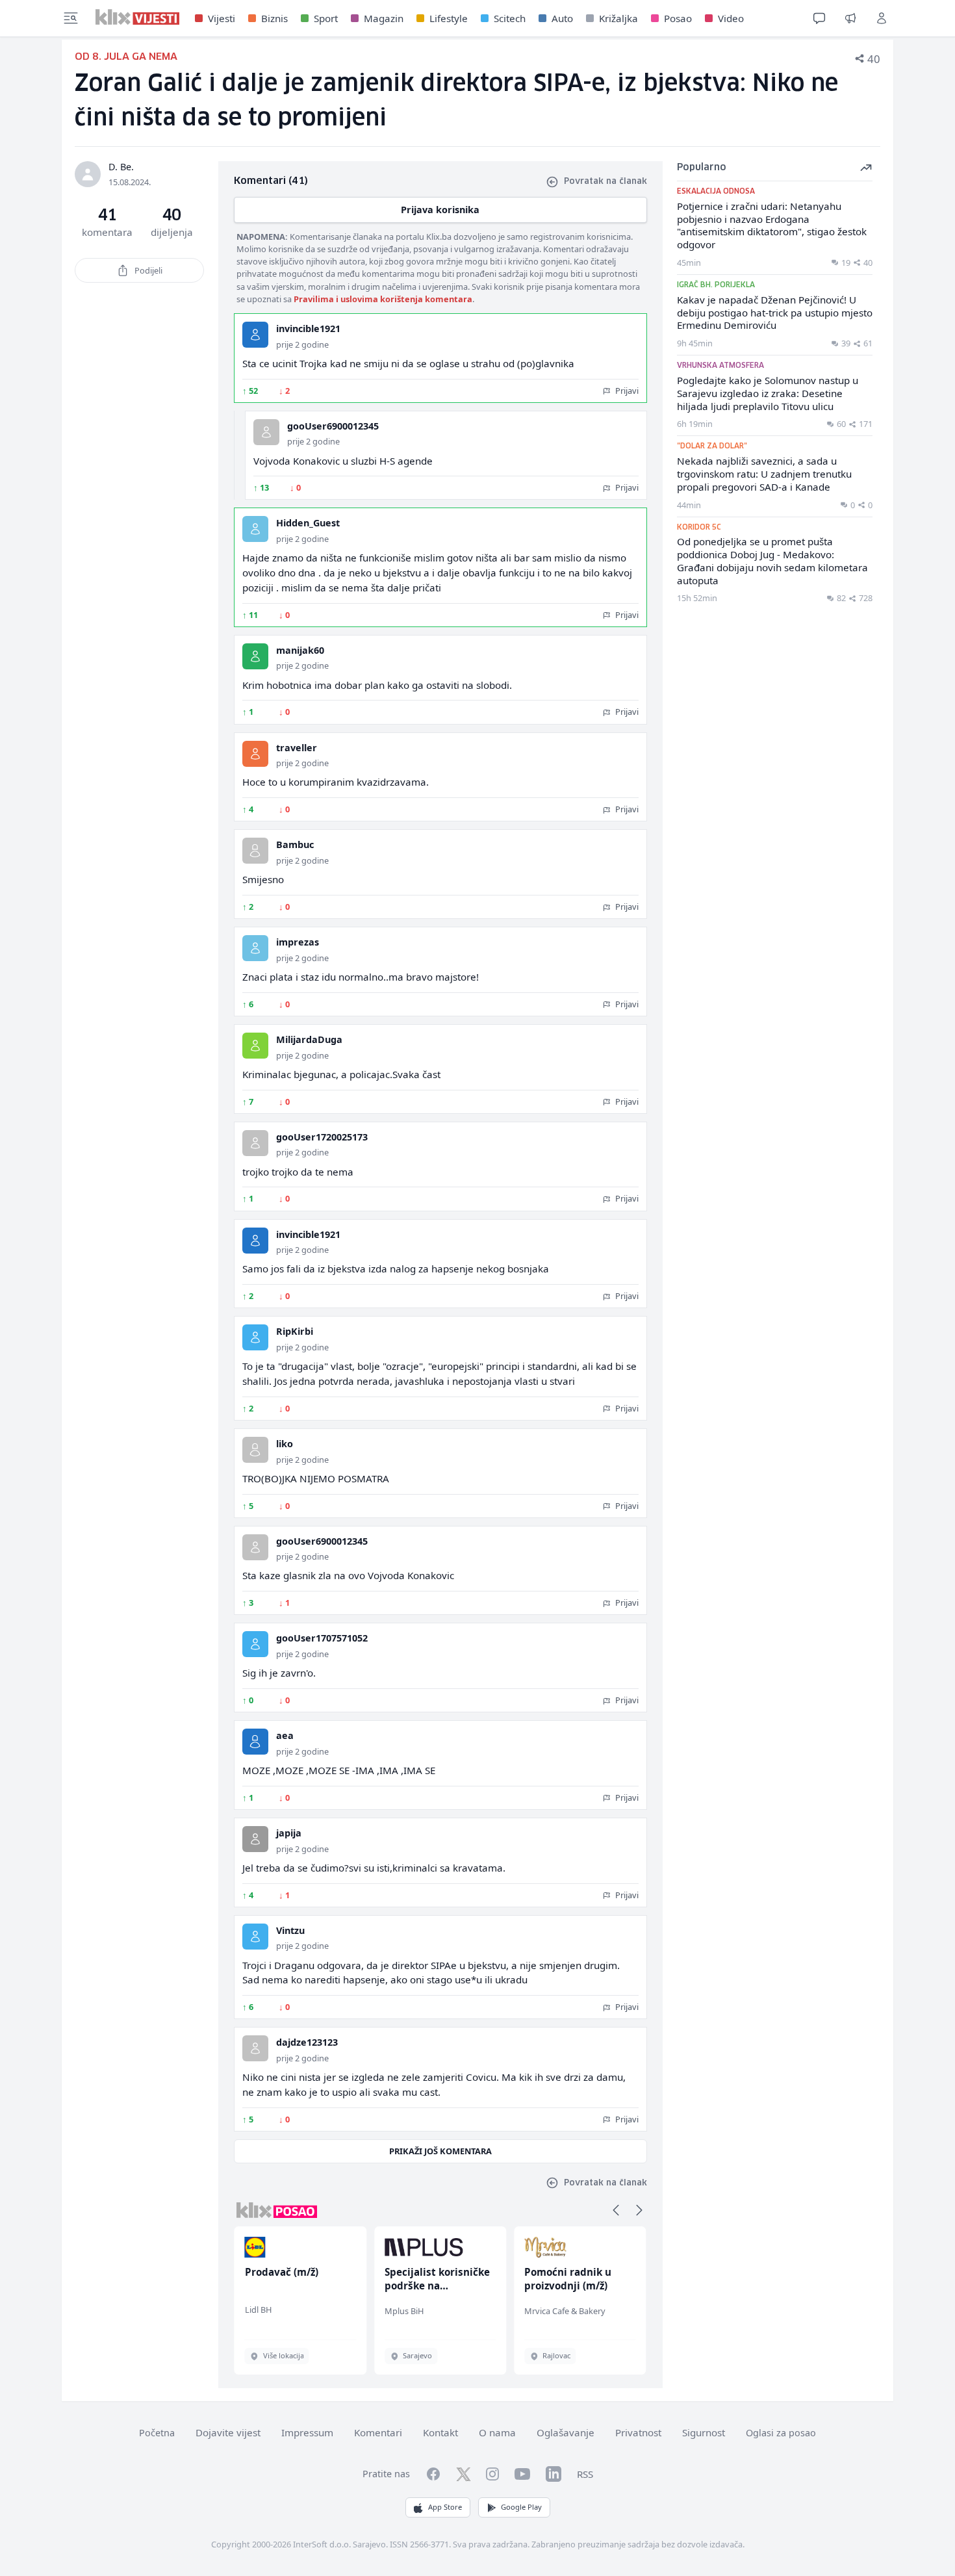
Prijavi (626, 391)
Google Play (521, 2507)
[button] (616, 2210)
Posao (678, 18)
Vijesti (222, 18)
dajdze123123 (307, 2042)
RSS (585, 2474)
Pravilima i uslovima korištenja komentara (383, 299)
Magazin (384, 18)
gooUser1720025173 (322, 1137)
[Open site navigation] (71, 18)
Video (731, 18)
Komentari (378, 2432)
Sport (326, 18)
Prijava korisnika (440, 210)
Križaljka (618, 18)
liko (285, 1444)
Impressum (307, 2432)
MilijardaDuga (309, 1039)
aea (285, 1735)
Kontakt (440, 2432)
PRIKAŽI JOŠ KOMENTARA (440, 2151)
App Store (445, 2507)
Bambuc (295, 844)
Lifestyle (449, 18)
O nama (497, 2432)
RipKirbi (295, 1331)
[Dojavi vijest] (850, 18)
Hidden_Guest (308, 523)
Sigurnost (704, 2432)
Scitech (510, 18)
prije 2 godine (302, 344)
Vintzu (290, 1930)
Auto (562, 18)
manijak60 (300, 650)
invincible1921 (308, 328)
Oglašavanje (566, 2432)
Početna (157, 2433)
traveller (297, 748)
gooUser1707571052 (322, 1638)
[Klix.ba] (137, 17)
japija (289, 1833)
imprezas (298, 942)
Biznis (274, 18)
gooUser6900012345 (333, 426)
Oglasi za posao (781, 2433)
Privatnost (638, 2432)
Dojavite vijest (228, 2432)
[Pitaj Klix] (819, 18)
